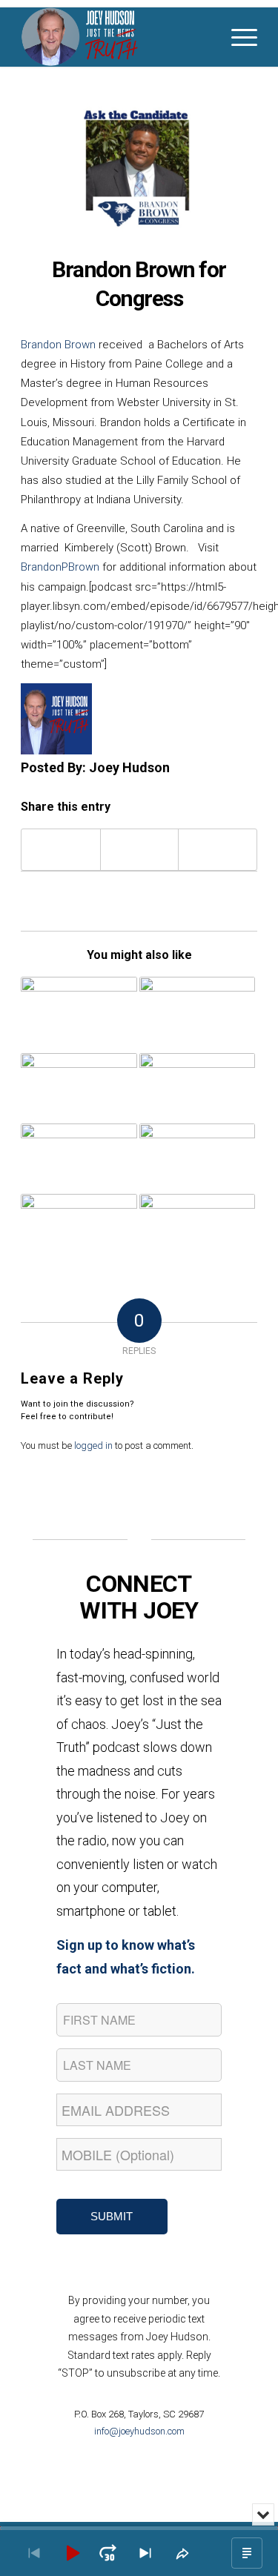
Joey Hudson (129, 767)
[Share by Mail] (218, 850)
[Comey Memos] (197, 1222)
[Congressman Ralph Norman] (79, 1159)
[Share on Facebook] (61, 850)
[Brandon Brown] (139, 170)
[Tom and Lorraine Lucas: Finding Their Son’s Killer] (197, 1159)
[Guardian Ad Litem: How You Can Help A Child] (79, 1085)
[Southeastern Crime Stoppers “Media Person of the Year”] (79, 1015)
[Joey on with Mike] (79, 1223)
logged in (93, 1445)
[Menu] (237, 37)
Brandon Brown (58, 345)
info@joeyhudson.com (139, 2431)
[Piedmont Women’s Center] (197, 1009)
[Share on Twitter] (140, 850)
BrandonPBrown (60, 567)
